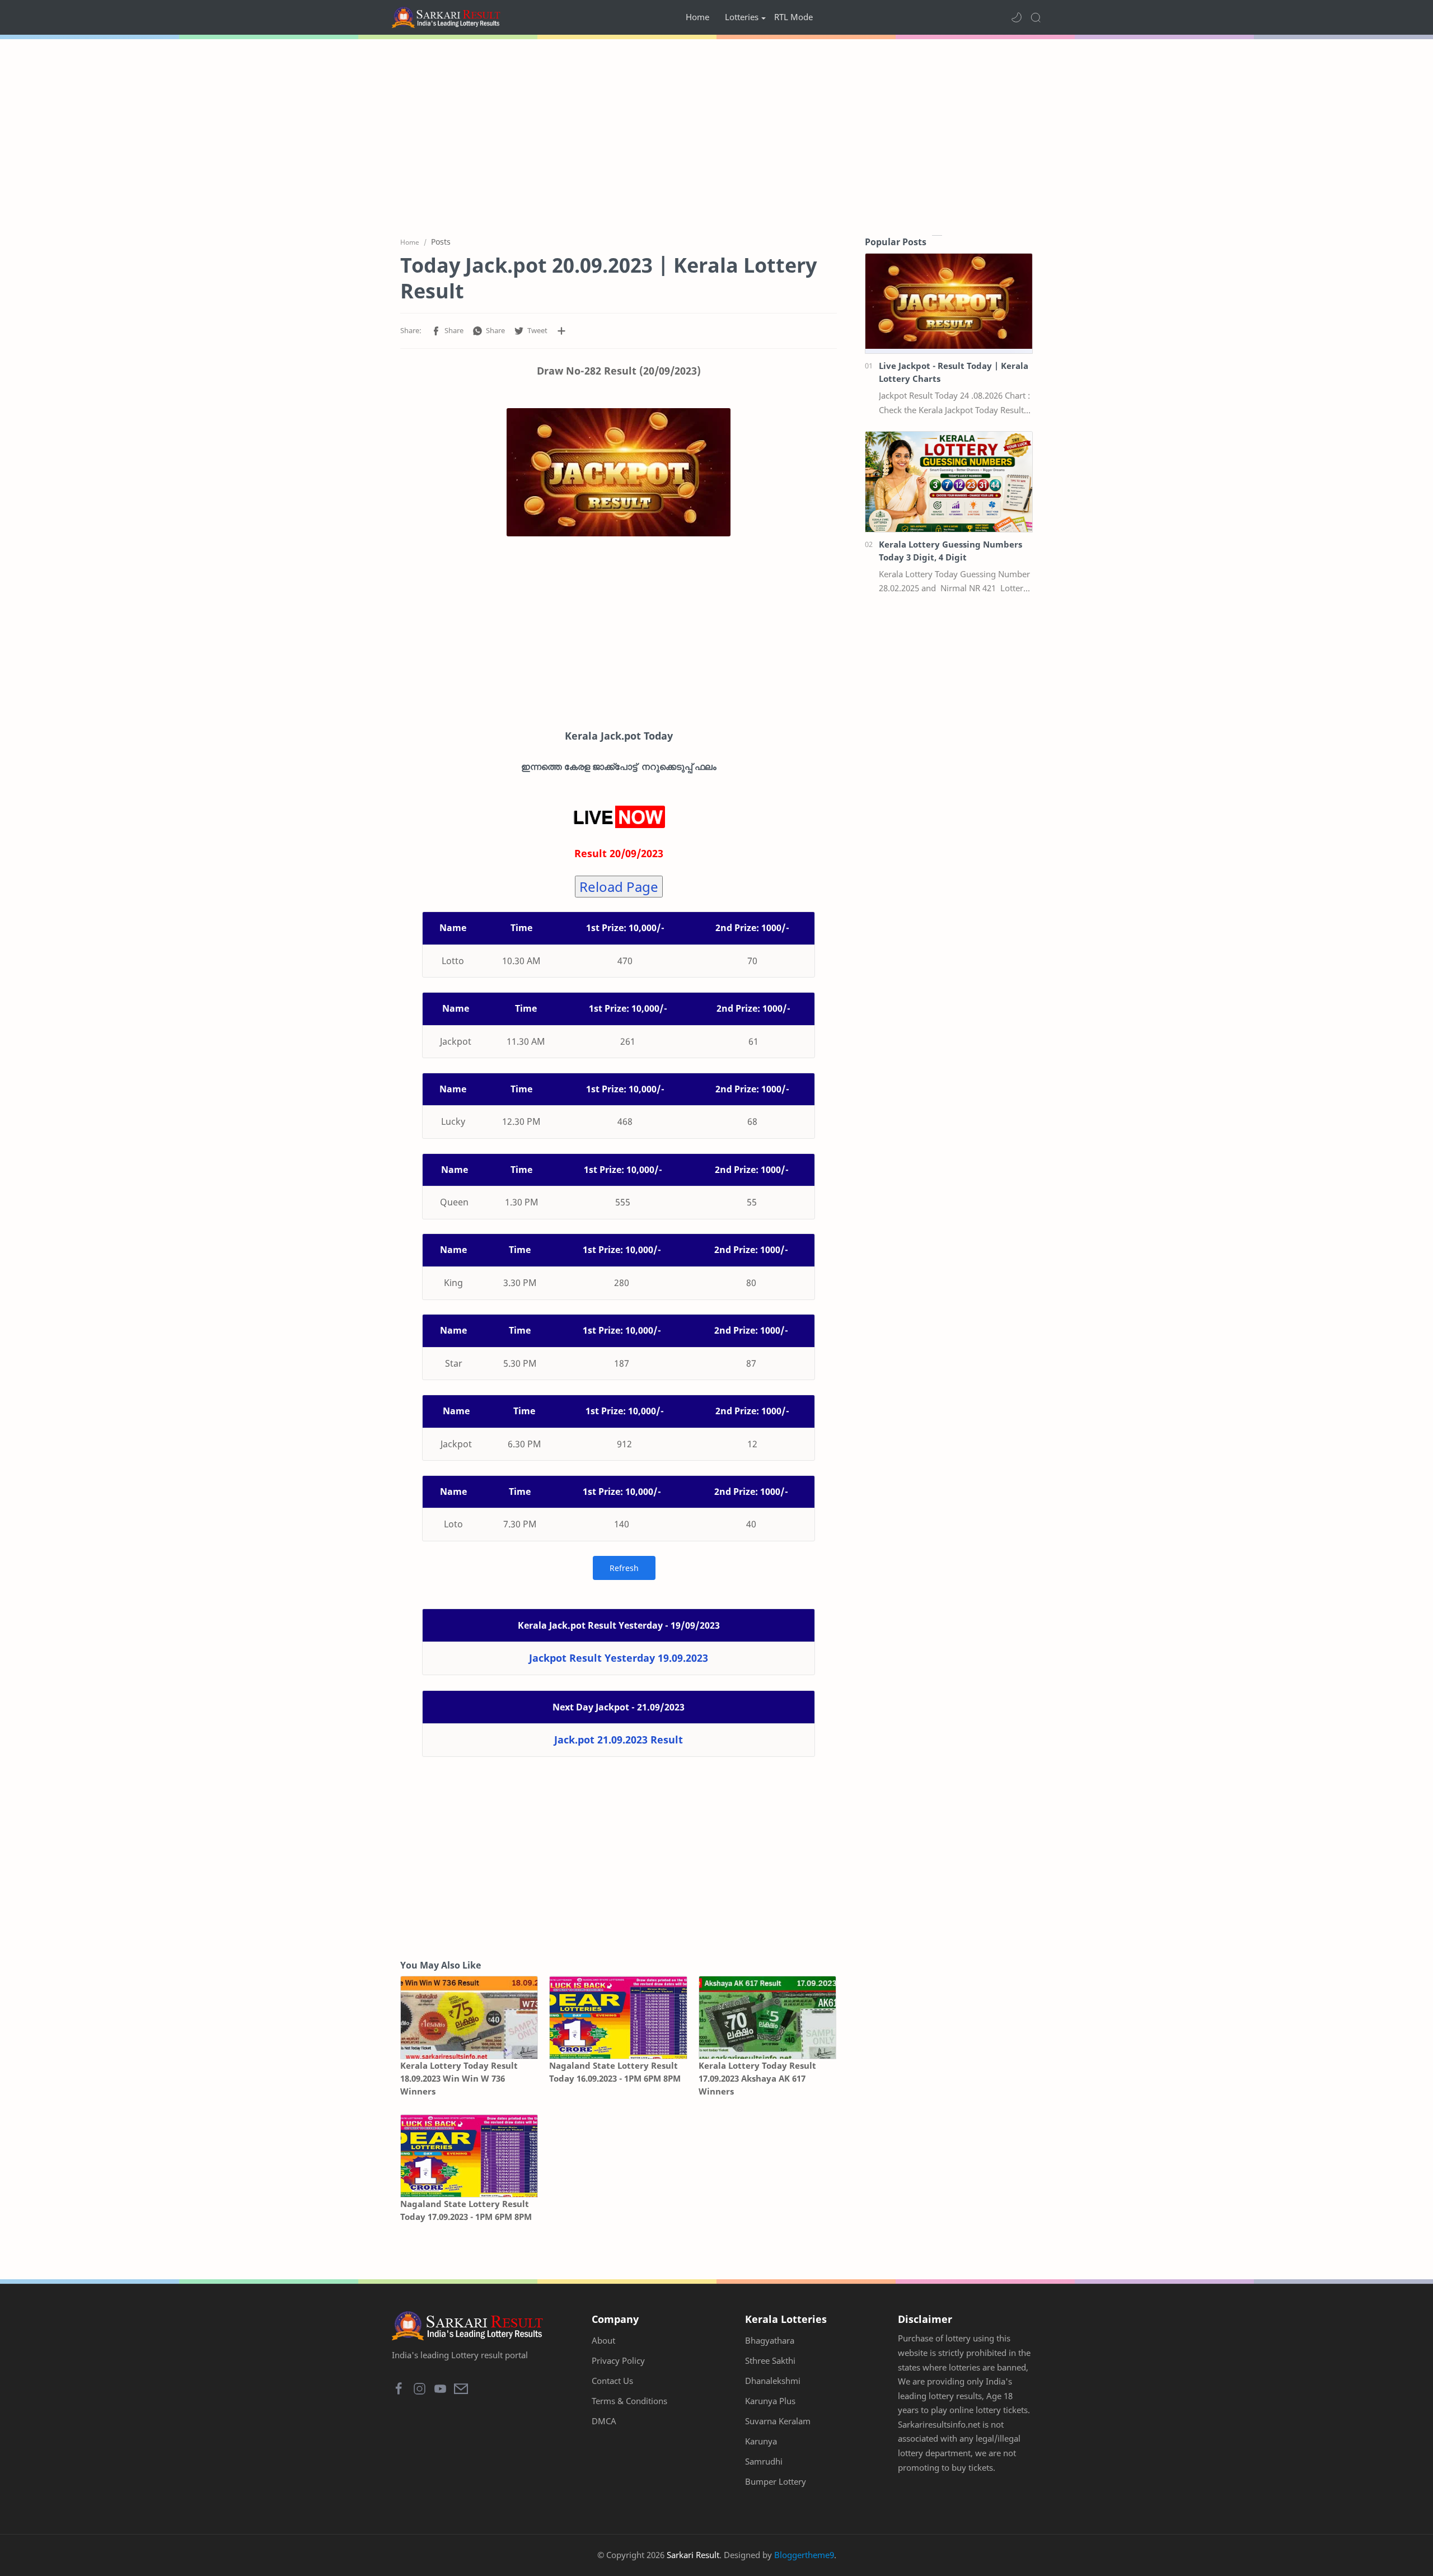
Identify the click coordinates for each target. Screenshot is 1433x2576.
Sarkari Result (693, 2555)
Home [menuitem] (697, 17)
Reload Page (619, 887)
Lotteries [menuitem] (742, 17)
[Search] (1036, 17)
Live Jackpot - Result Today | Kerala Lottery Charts (954, 372)
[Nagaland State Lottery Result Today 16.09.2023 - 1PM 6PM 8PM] (618, 2018)
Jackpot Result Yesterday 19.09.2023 (619, 1658)
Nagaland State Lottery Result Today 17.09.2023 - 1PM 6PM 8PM (466, 2210)
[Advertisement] (716, 134)
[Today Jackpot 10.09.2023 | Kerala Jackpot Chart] (619, 472)
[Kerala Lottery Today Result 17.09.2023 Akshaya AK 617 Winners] (767, 2018)
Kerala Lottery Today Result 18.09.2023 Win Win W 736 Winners (459, 2078)
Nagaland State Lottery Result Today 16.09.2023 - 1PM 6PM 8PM (615, 2072)
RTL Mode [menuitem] (793, 17)
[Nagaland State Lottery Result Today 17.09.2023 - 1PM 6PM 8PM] (469, 2156)
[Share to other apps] (561, 331)
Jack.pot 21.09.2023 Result (619, 1740)
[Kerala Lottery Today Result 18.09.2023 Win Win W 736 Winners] (469, 2018)
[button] (1017, 17)
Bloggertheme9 (804, 2555)
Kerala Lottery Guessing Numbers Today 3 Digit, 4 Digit (950, 551)
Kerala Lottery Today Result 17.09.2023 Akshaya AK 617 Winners (757, 2078)
